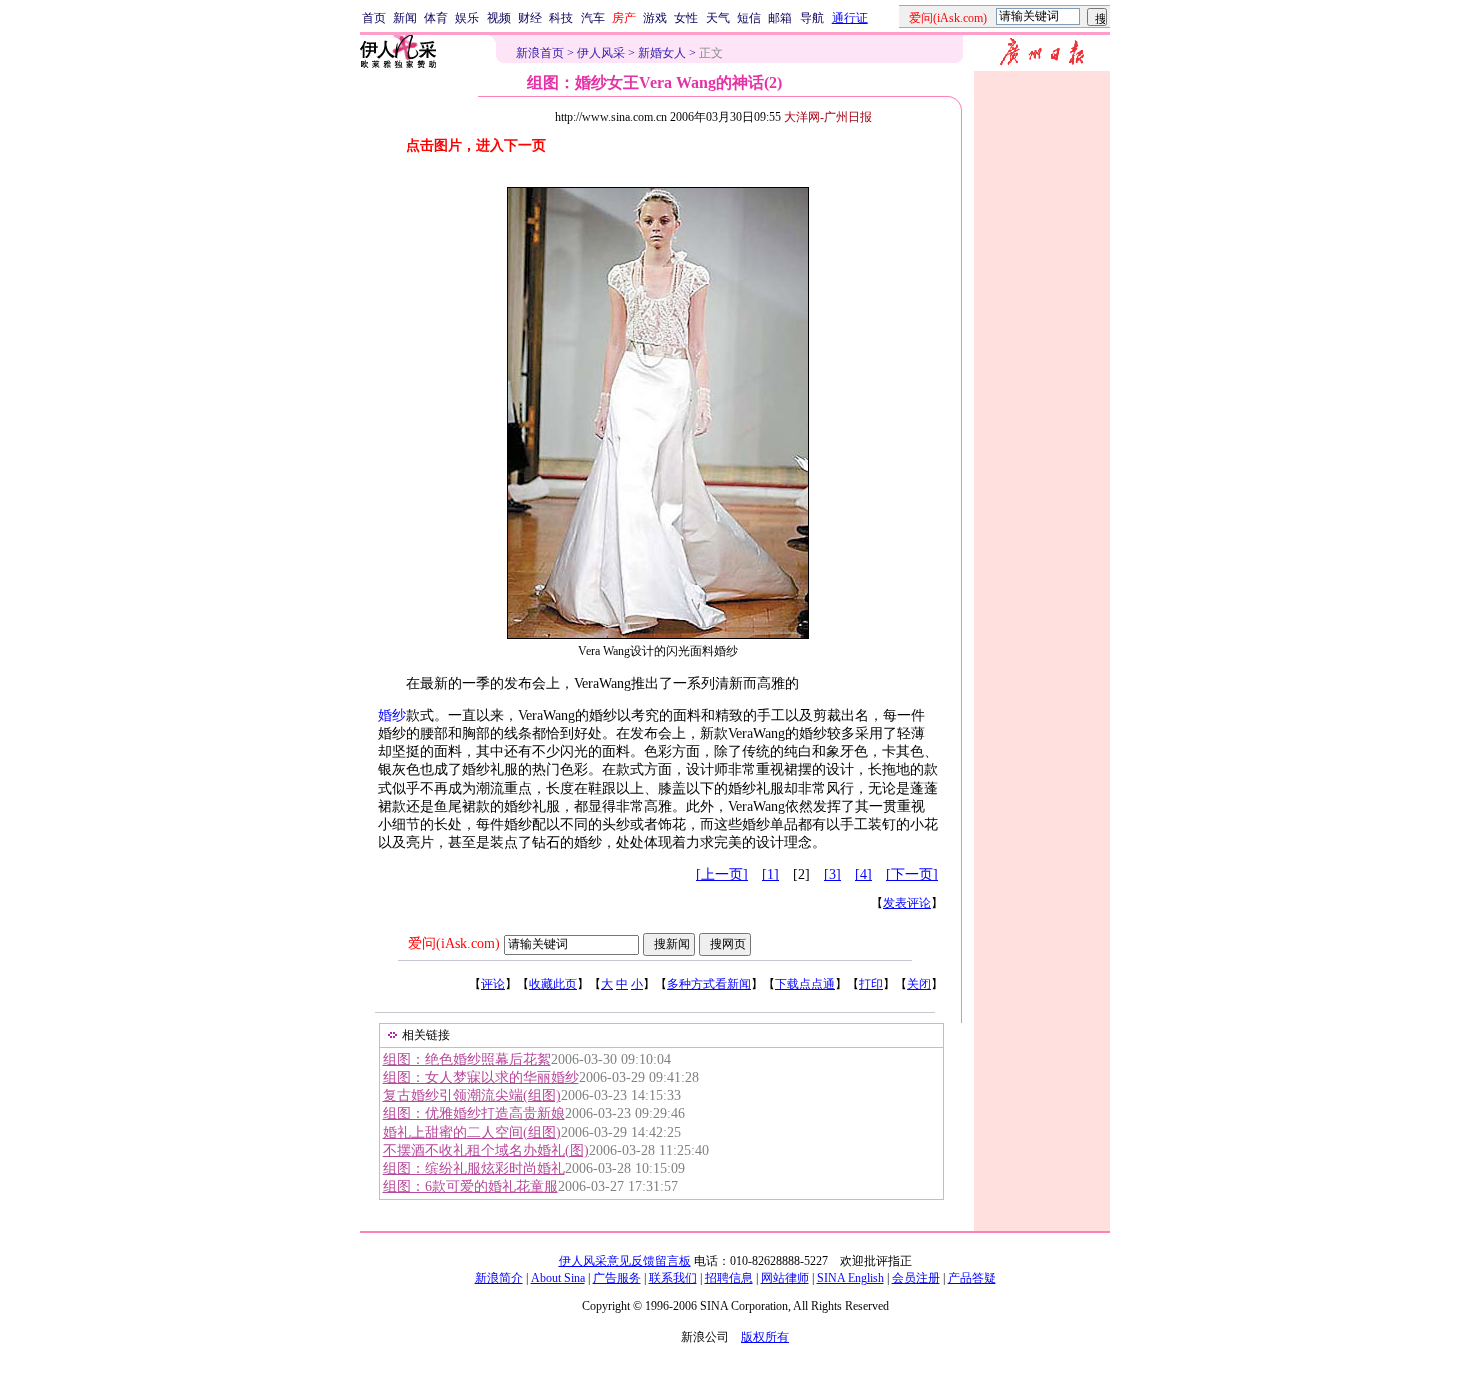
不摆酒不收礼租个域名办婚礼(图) (486, 1150)
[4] (863, 874)
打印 (871, 984)
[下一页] (912, 874)
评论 (493, 984)
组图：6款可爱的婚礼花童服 (470, 1186)
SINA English (850, 1278)
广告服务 (617, 1278)
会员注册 (916, 1278)
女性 (686, 18)
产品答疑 (972, 1278)
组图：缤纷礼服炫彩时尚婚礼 (474, 1168)
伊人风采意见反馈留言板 (625, 1261)
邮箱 (780, 18)
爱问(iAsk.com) (454, 943)
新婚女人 (662, 53)
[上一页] (722, 874)
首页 (374, 18)
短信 (749, 18)
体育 (436, 18)
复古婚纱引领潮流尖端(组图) (472, 1095)
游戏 (655, 18)
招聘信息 (729, 1278)
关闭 (919, 984)
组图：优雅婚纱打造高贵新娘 (474, 1113)
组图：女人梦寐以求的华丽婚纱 (481, 1077)
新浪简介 (499, 1278)
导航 (812, 18)
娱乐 (467, 18)
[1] (770, 874)
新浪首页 (540, 53)
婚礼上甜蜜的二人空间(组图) (472, 1132)
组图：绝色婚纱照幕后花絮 (467, 1059)
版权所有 (765, 1337)
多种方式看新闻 (709, 984)
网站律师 (785, 1278)
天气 (718, 18)
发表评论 (907, 903)
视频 (499, 18)
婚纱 (392, 715)
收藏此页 (553, 984)
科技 (561, 18)
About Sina (558, 1278)
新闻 (405, 18)
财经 (530, 18)
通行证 (850, 18)
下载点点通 (805, 984)
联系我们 (673, 1278)
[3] (832, 874)
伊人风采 (601, 53)
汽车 (593, 18)
